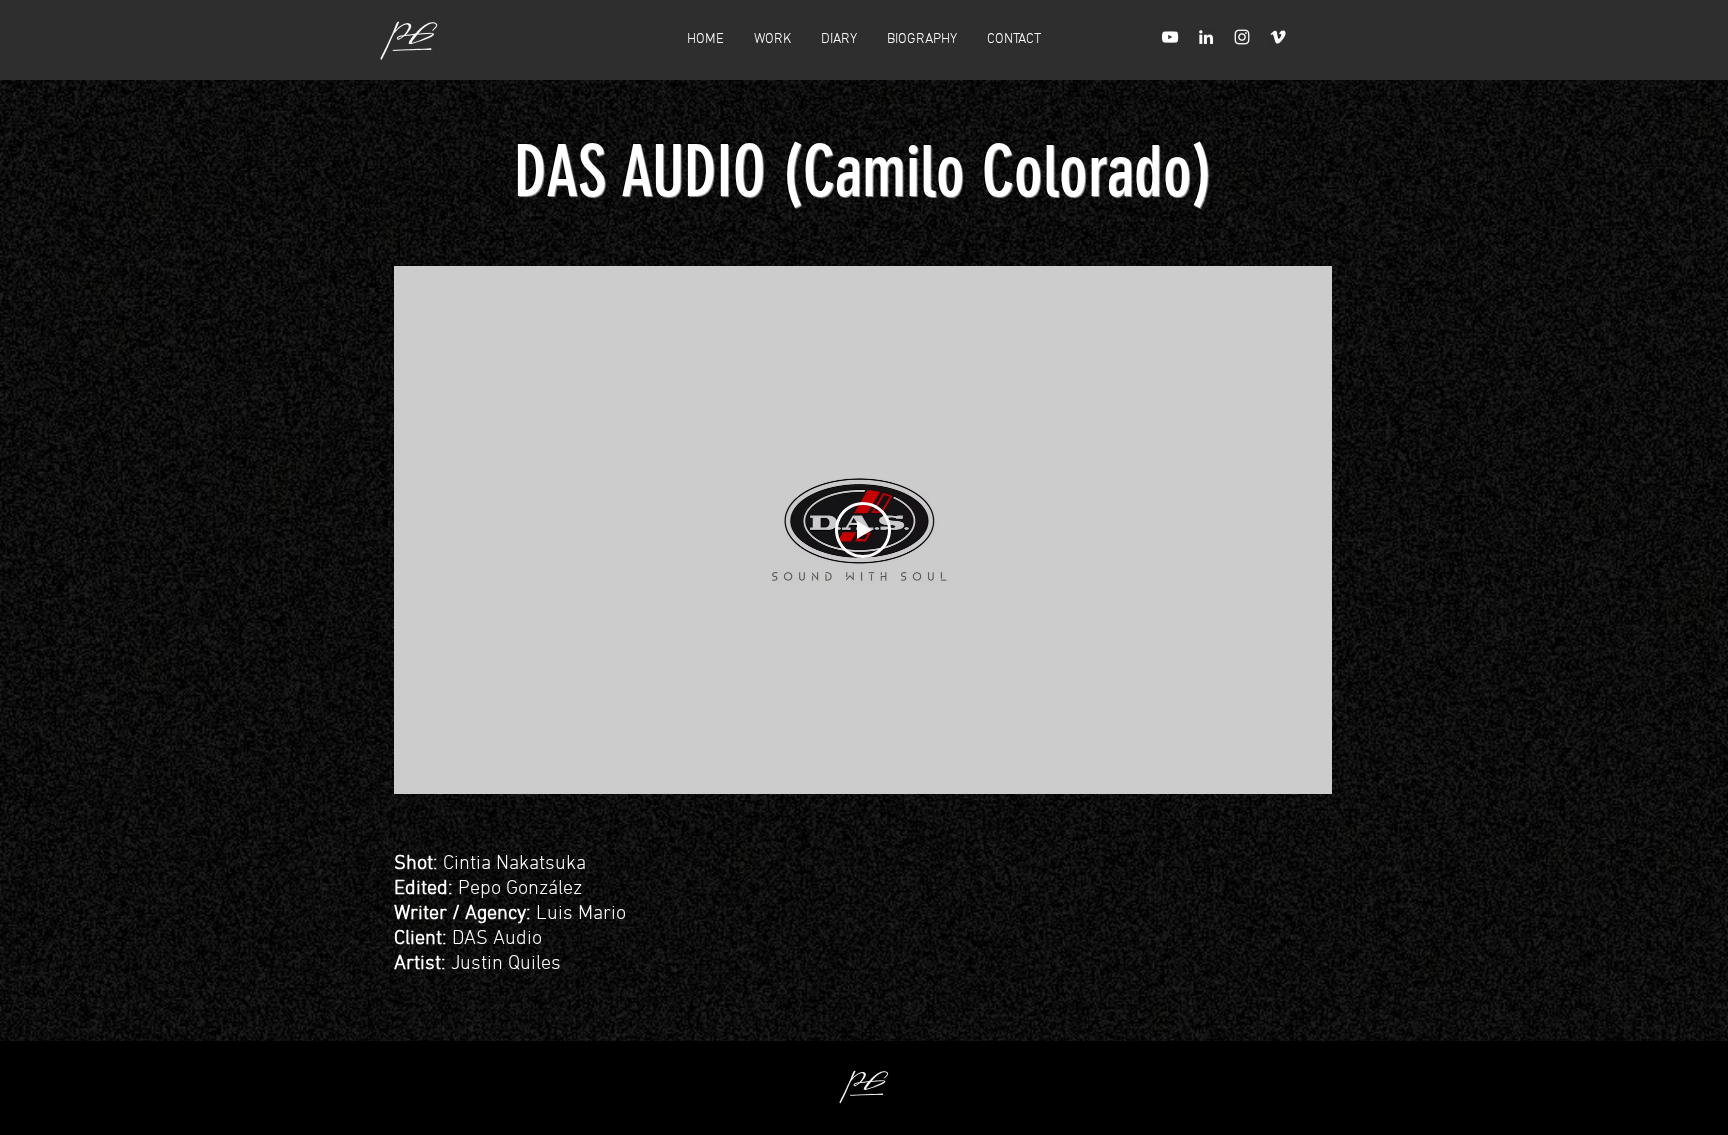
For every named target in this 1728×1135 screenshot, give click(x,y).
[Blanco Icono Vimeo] (1278, 37)
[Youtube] (1170, 37)
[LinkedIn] (1206, 37)
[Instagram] (1242, 37)
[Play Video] (863, 530)
